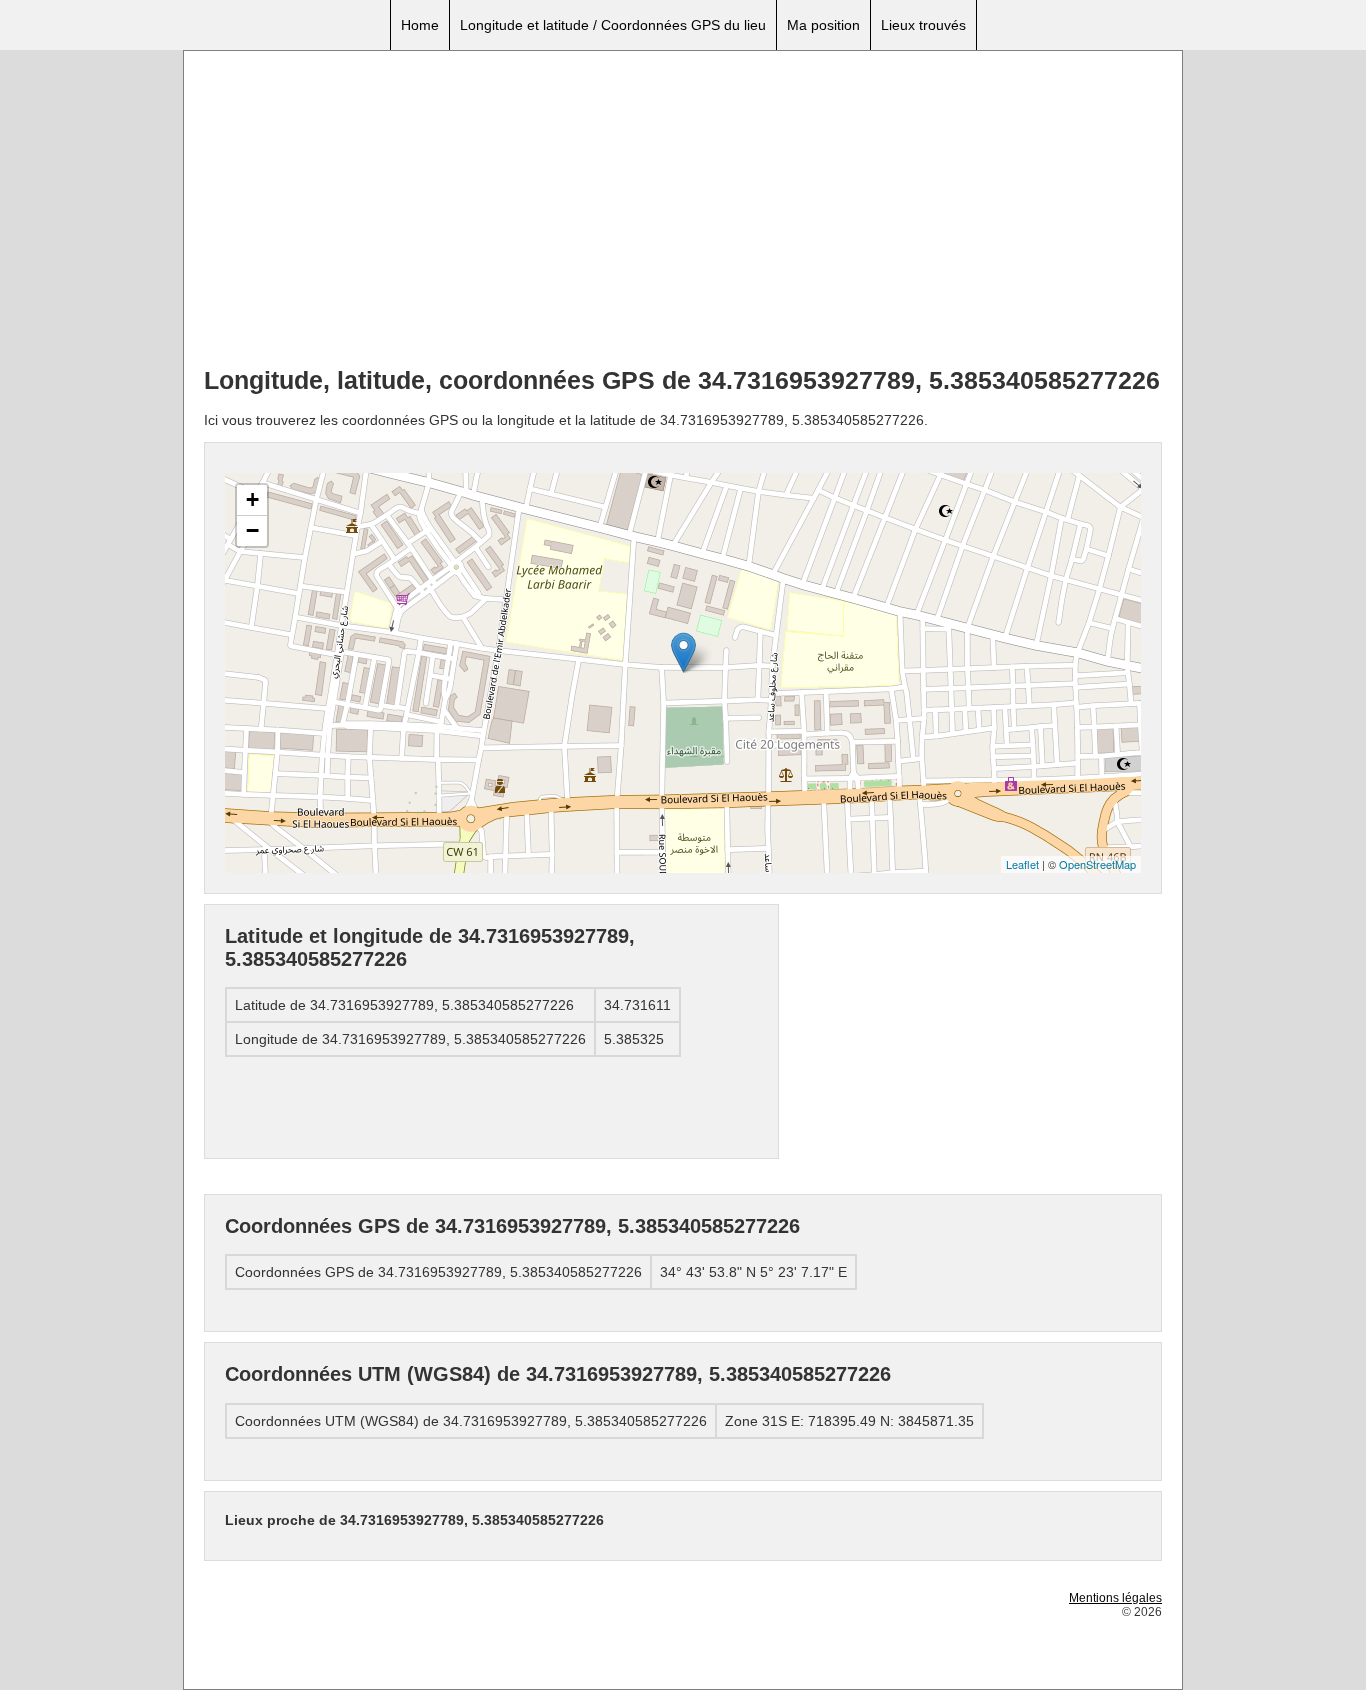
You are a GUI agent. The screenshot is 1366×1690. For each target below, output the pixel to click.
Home (420, 25)
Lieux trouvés (923, 25)
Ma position (823, 25)
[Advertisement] (683, 211)
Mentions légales (1115, 1598)
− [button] (252, 530)
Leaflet (1022, 864)
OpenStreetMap (1097, 864)
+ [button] (252, 499)
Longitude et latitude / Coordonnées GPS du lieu (613, 25)
